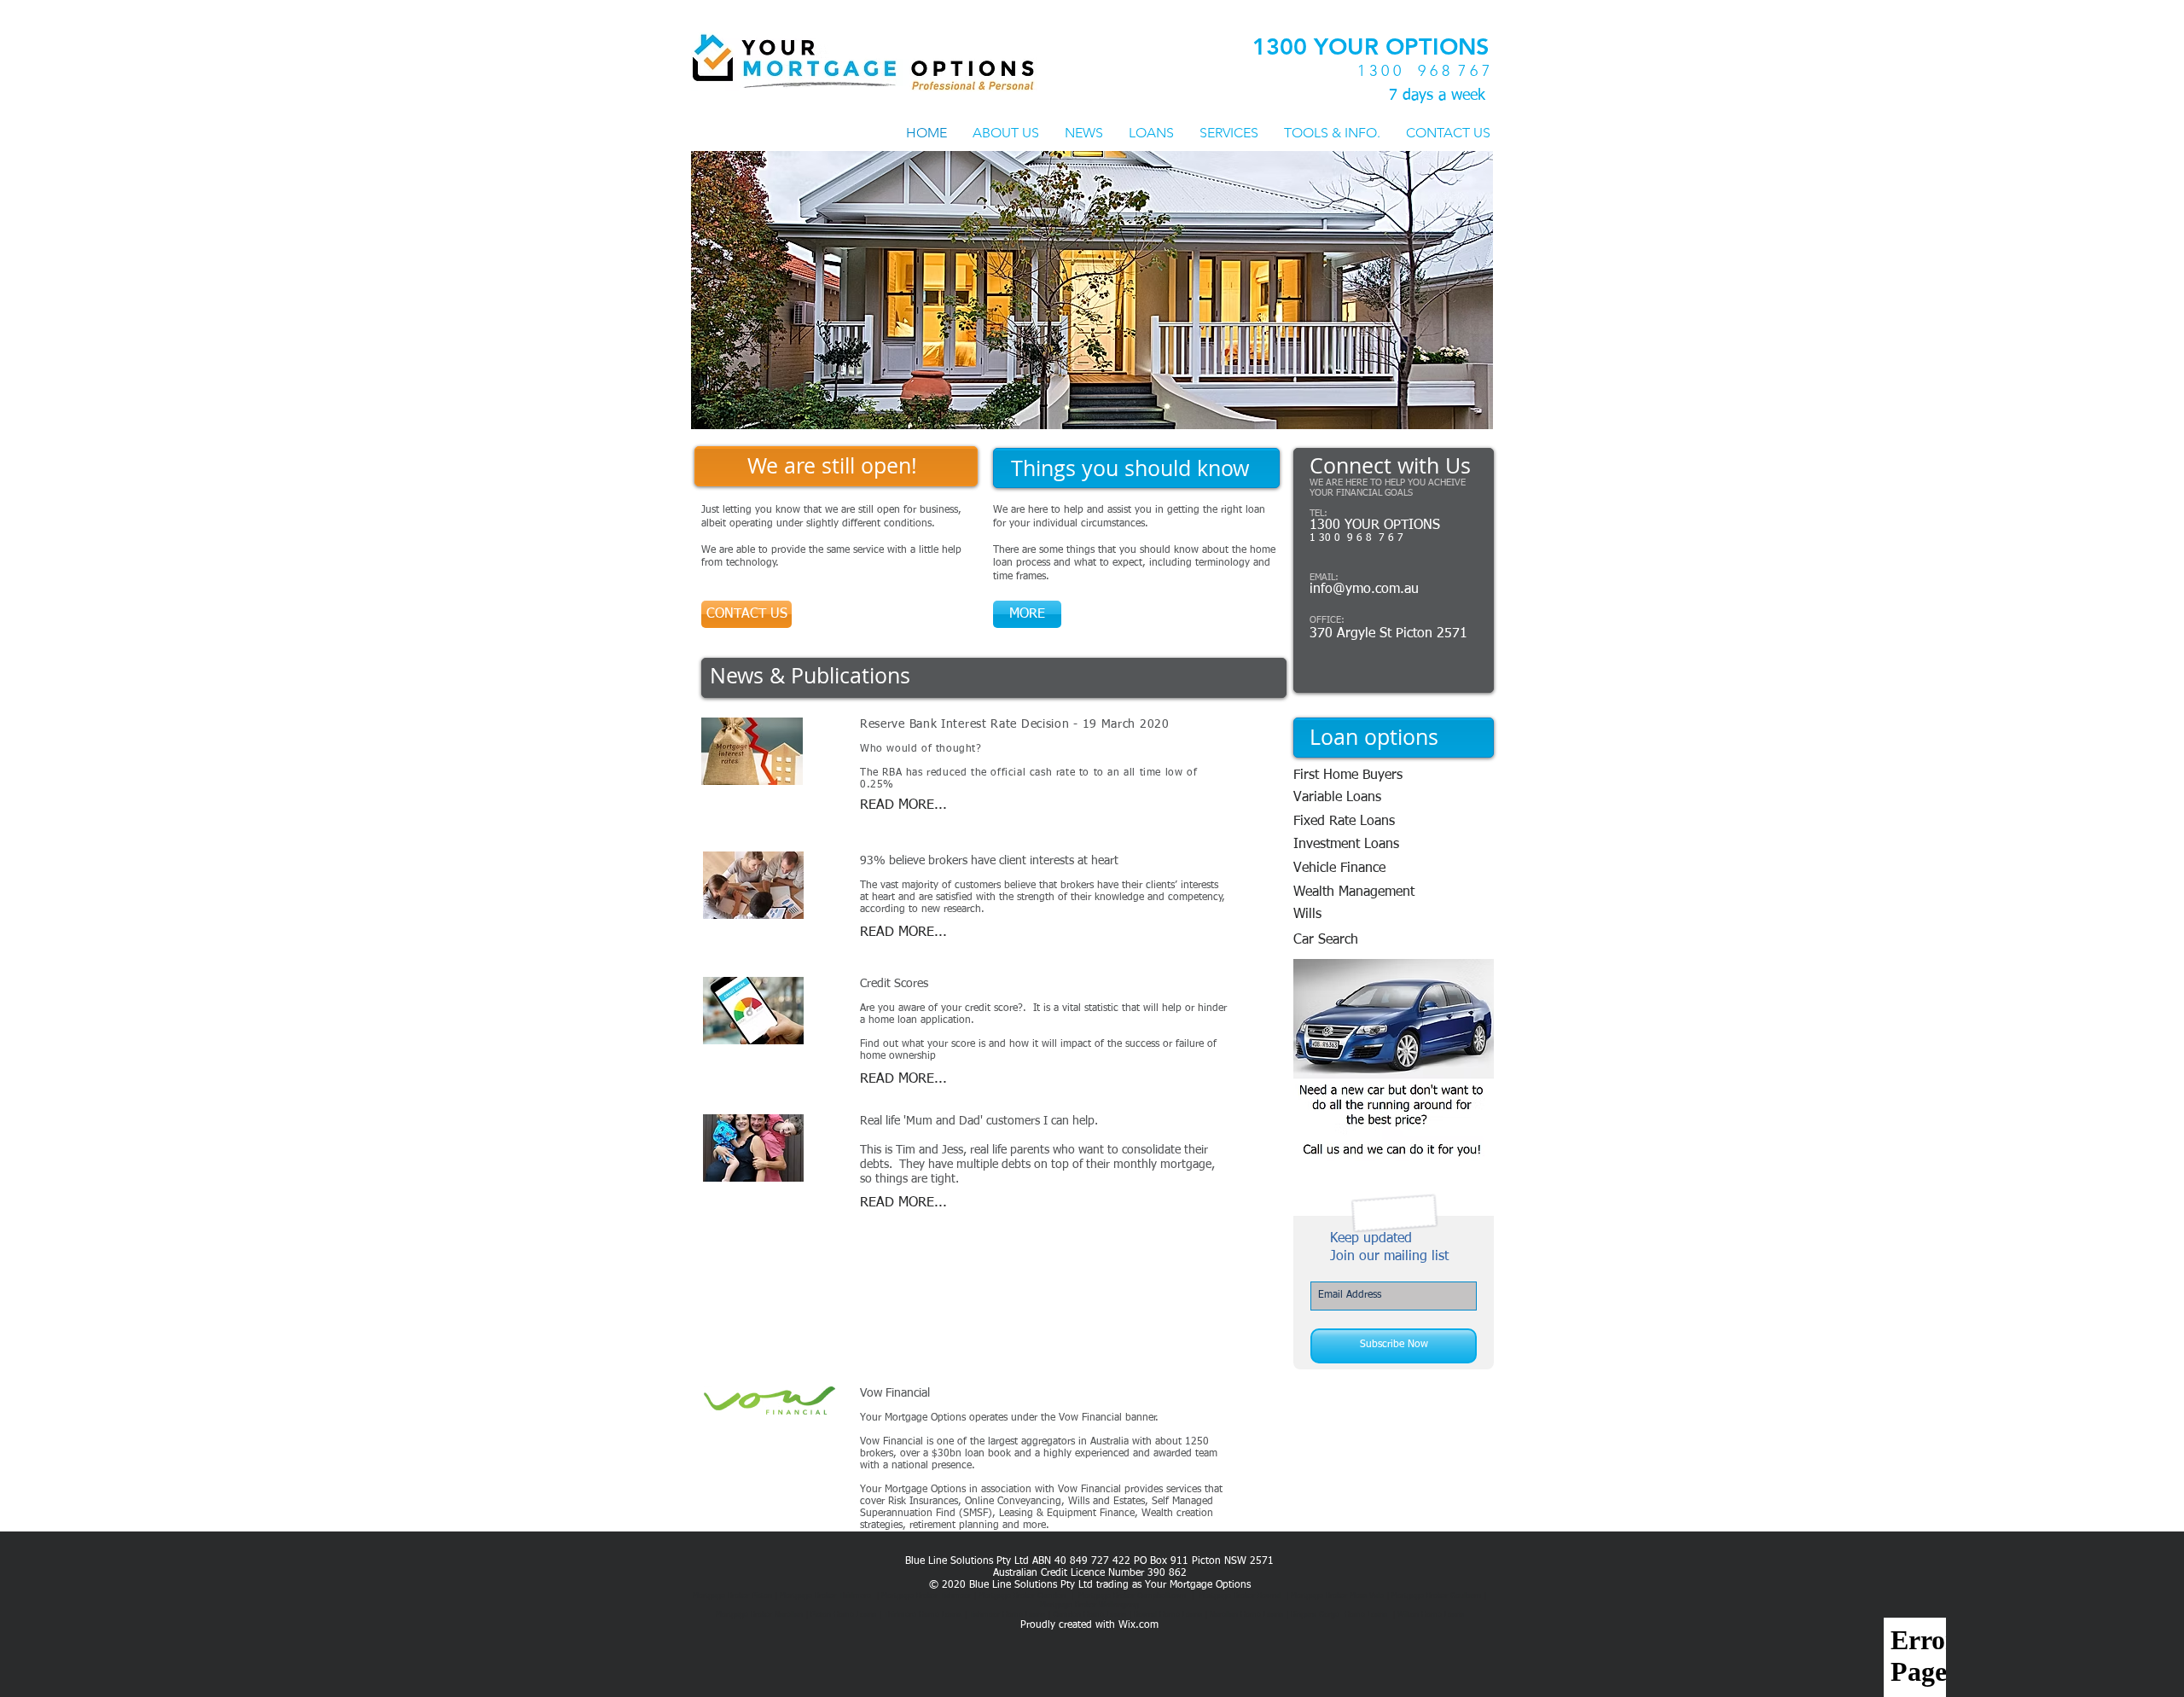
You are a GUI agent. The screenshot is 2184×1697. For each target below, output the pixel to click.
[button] (1092, 290)
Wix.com (1138, 1625)
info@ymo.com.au (1364, 590)
